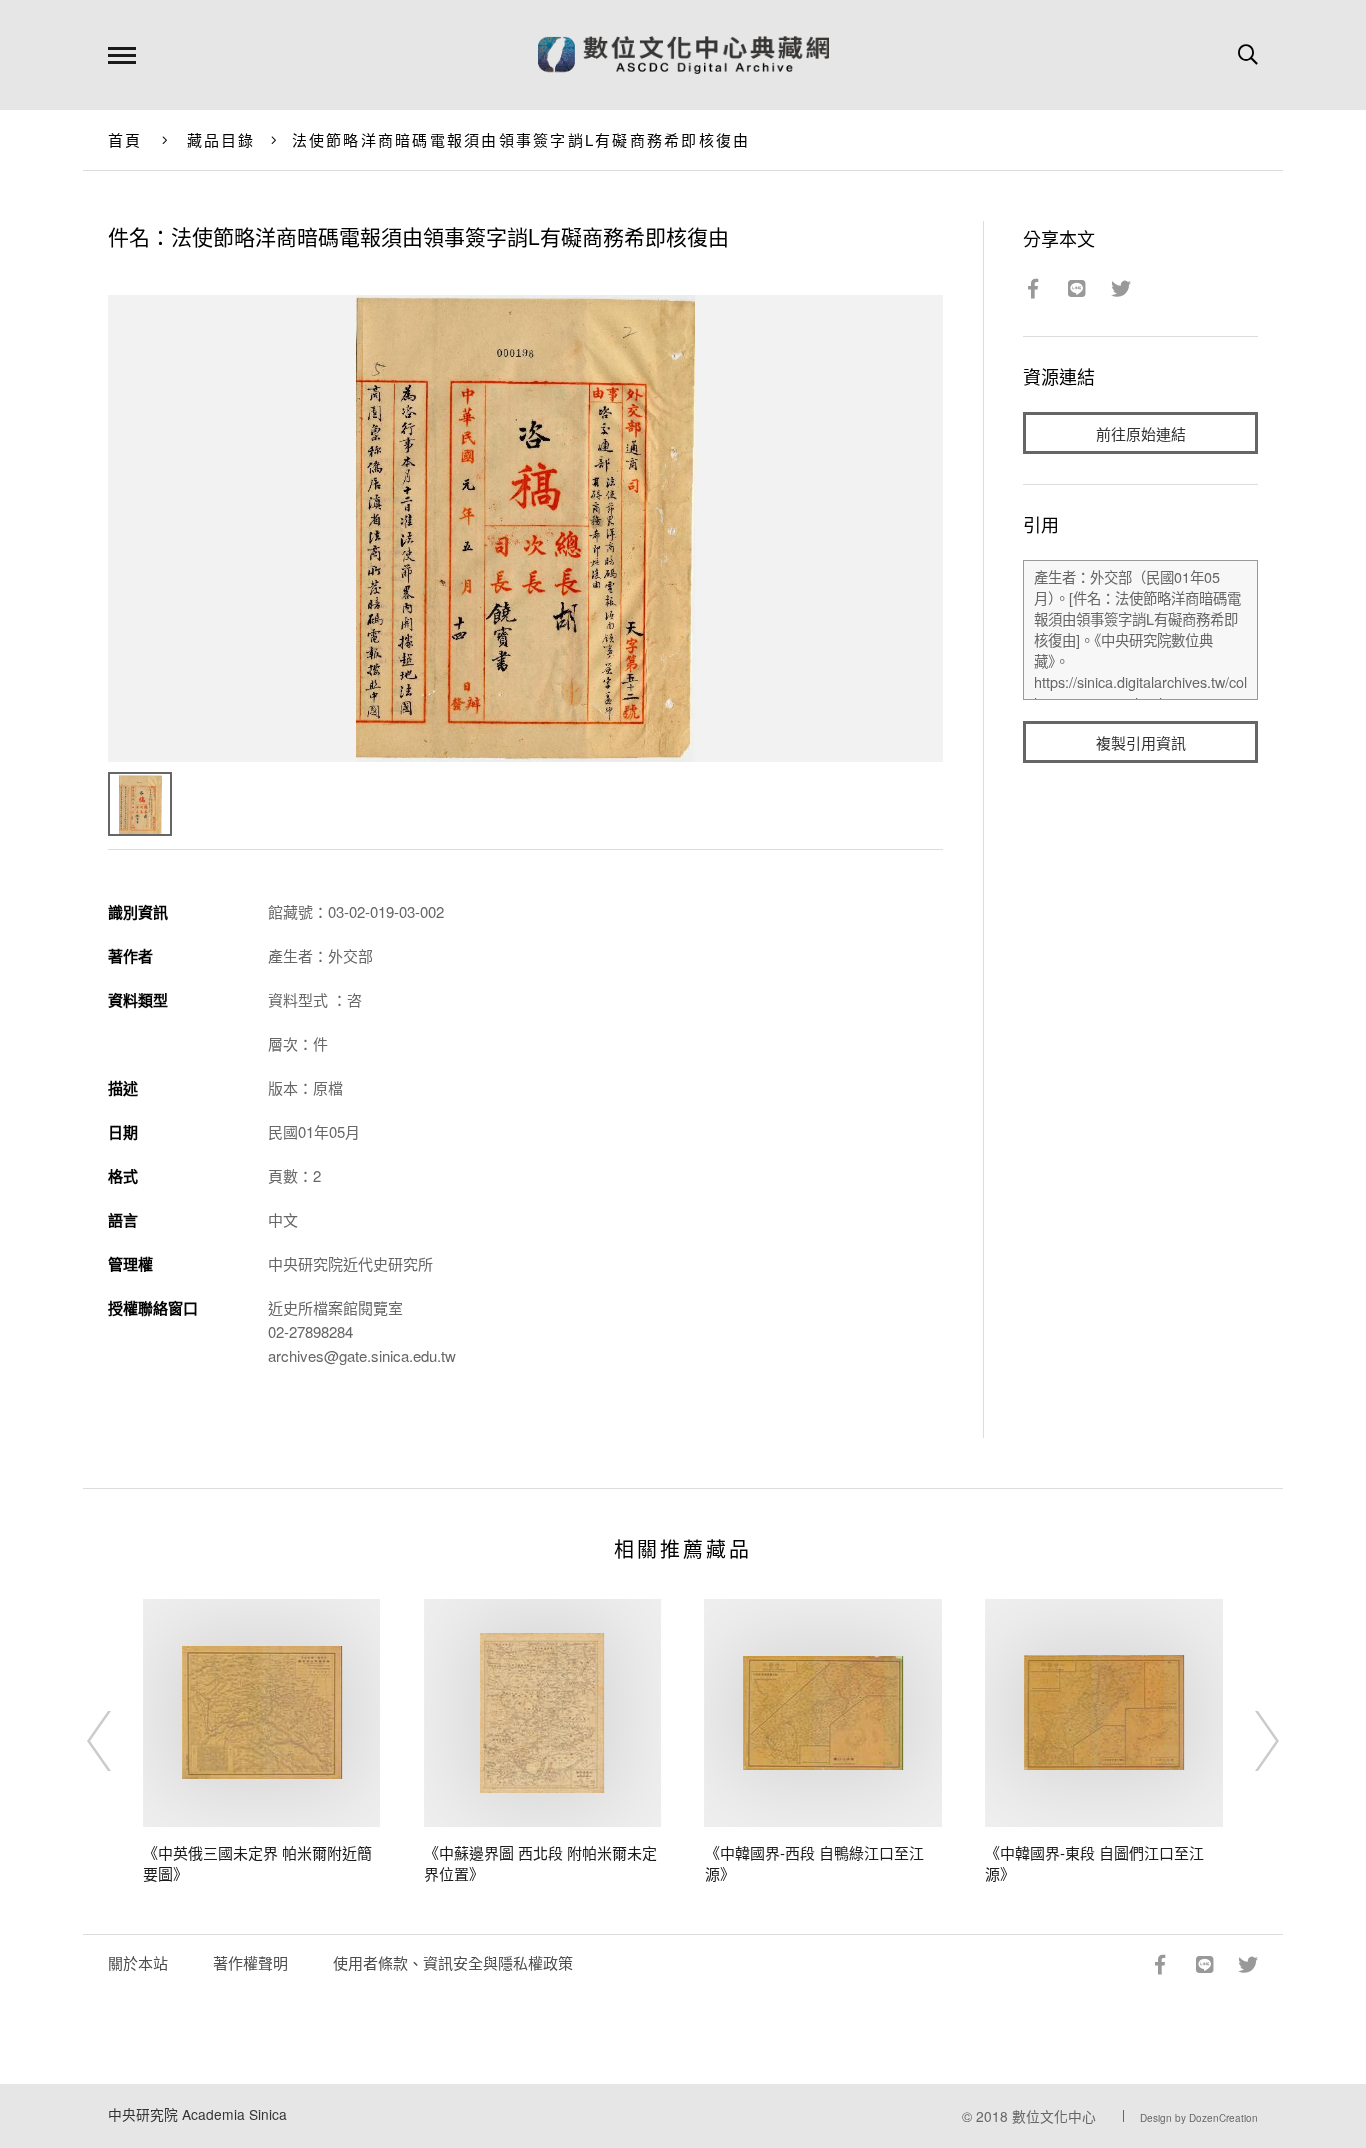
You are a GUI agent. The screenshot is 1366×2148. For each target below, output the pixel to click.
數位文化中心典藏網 (683, 55)
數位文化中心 (1054, 2116)
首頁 (125, 139)
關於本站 (138, 1962)
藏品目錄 (221, 139)
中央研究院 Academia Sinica (197, 2114)
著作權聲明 (250, 1962)
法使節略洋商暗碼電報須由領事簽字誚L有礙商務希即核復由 (521, 139)
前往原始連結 (1141, 433)
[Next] (1249, 1741)
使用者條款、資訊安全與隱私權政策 (453, 1962)
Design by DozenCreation (1199, 2118)
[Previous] (117, 1741)
